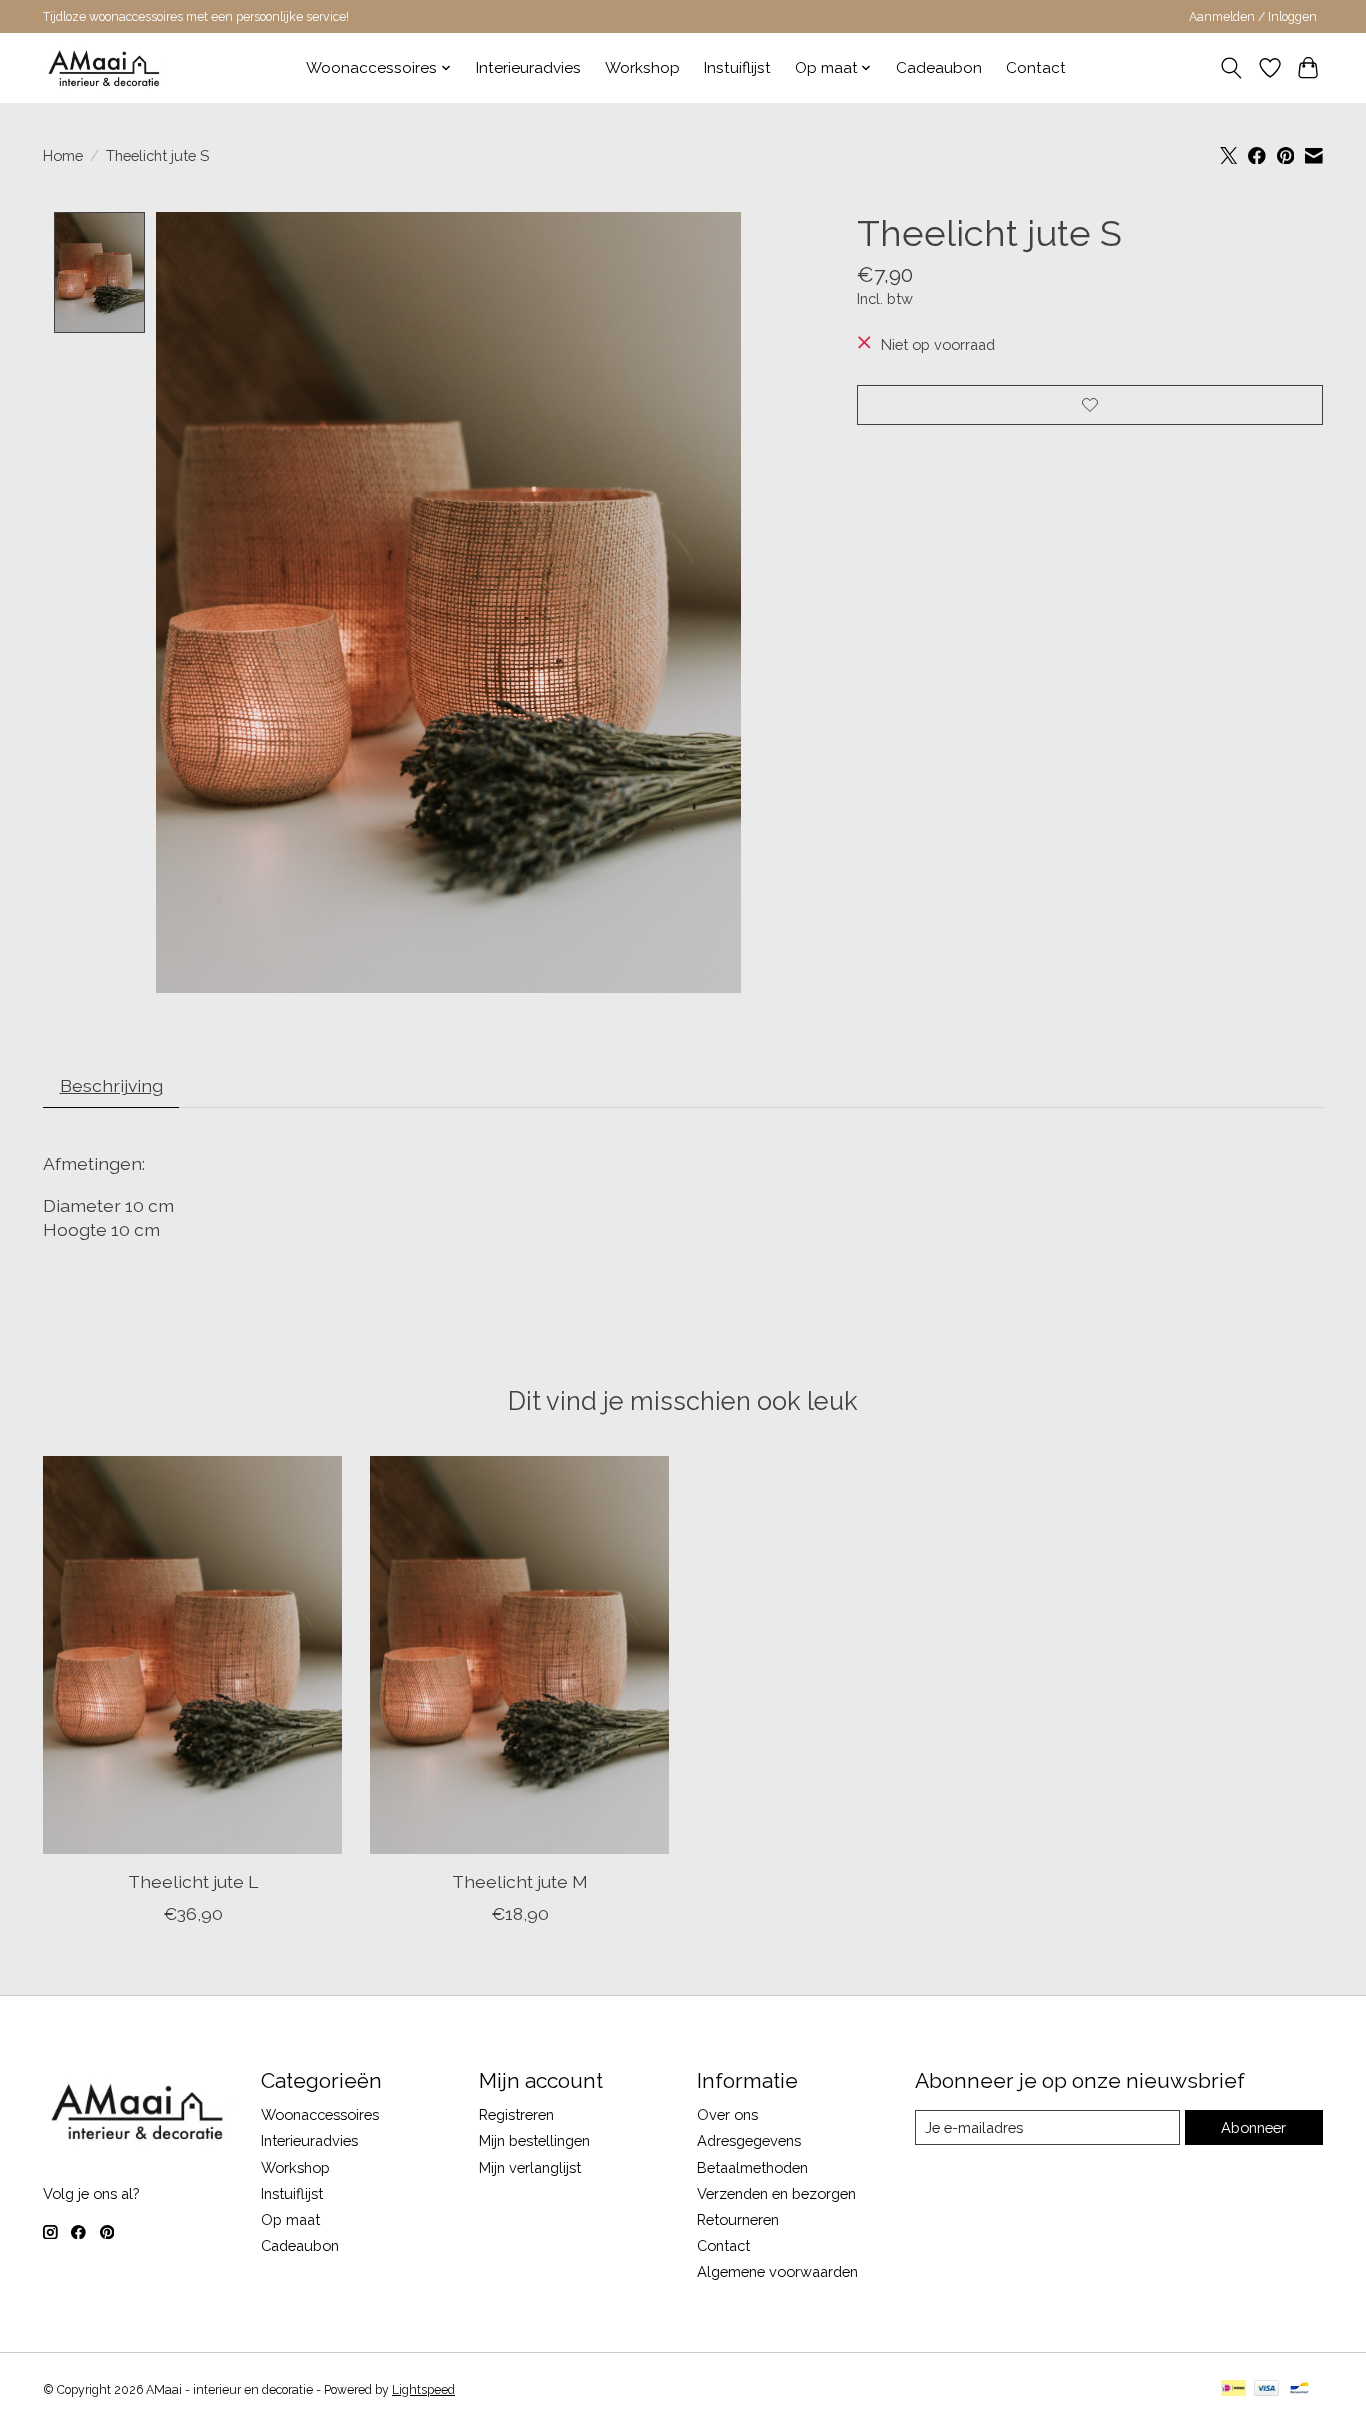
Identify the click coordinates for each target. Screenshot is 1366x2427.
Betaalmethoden (752, 2167)
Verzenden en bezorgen (776, 2193)
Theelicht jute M (520, 1881)
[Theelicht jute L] (192, 1655)
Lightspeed (423, 2390)
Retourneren (738, 2219)
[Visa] (1267, 2389)
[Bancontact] (1299, 2389)
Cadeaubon (939, 68)
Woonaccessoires (320, 2114)
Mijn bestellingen (534, 2140)
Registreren (516, 2114)
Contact (1036, 68)
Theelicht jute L (193, 1881)
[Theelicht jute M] (519, 1655)
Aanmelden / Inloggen (1253, 17)
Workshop (642, 68)
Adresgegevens (749, 2140)
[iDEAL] (1233, 2389)
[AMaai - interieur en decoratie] (104, 67)
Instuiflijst (737, 68)
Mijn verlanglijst (530, 2167)
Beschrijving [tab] (111, 1085)
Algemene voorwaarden (777, 2271)
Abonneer (1253, 2127)
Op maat (290, 2219)
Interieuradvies (528, 68)
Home (63, 155)
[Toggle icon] (1231, 68)
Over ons (727, 2114)
